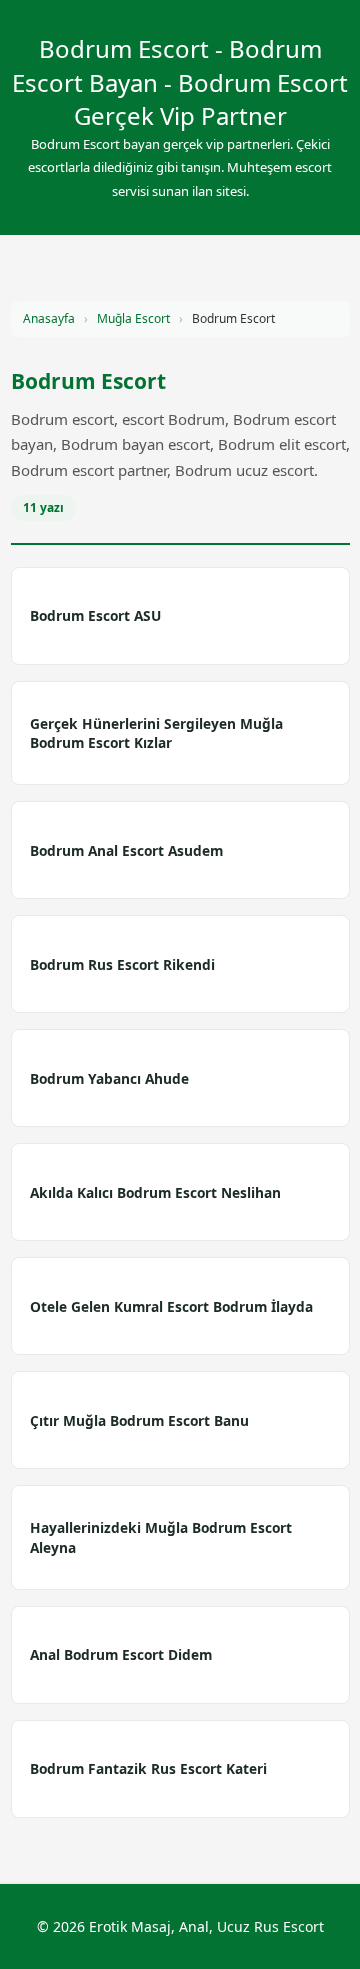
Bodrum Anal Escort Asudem (126, 850)
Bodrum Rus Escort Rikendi (122, 964)
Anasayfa (49, 318)
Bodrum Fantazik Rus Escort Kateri (148, 1768)
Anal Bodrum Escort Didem (121, 1654)
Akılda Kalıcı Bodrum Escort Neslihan (155, 1192)
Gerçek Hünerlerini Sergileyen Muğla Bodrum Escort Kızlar (156, 733)
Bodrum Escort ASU (95, 615)
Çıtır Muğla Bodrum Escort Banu (139, 1420)
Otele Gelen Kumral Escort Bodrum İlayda (171, 1306)
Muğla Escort (133, 318)
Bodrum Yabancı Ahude (109, 1078)
